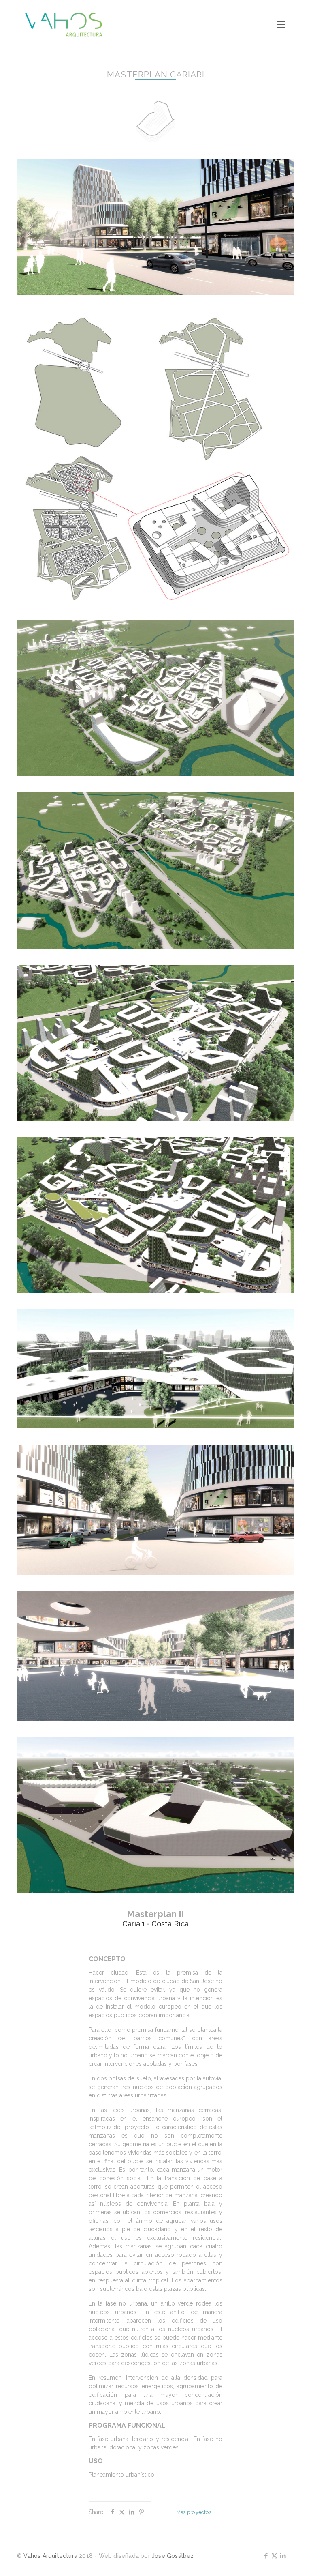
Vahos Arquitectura (50, 2556)
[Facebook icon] (266, 2556)
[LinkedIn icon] (283, 2556)
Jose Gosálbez (173, 2556)
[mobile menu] (281, 24)
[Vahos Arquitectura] (64, 24)
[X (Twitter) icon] (274, 2556)
